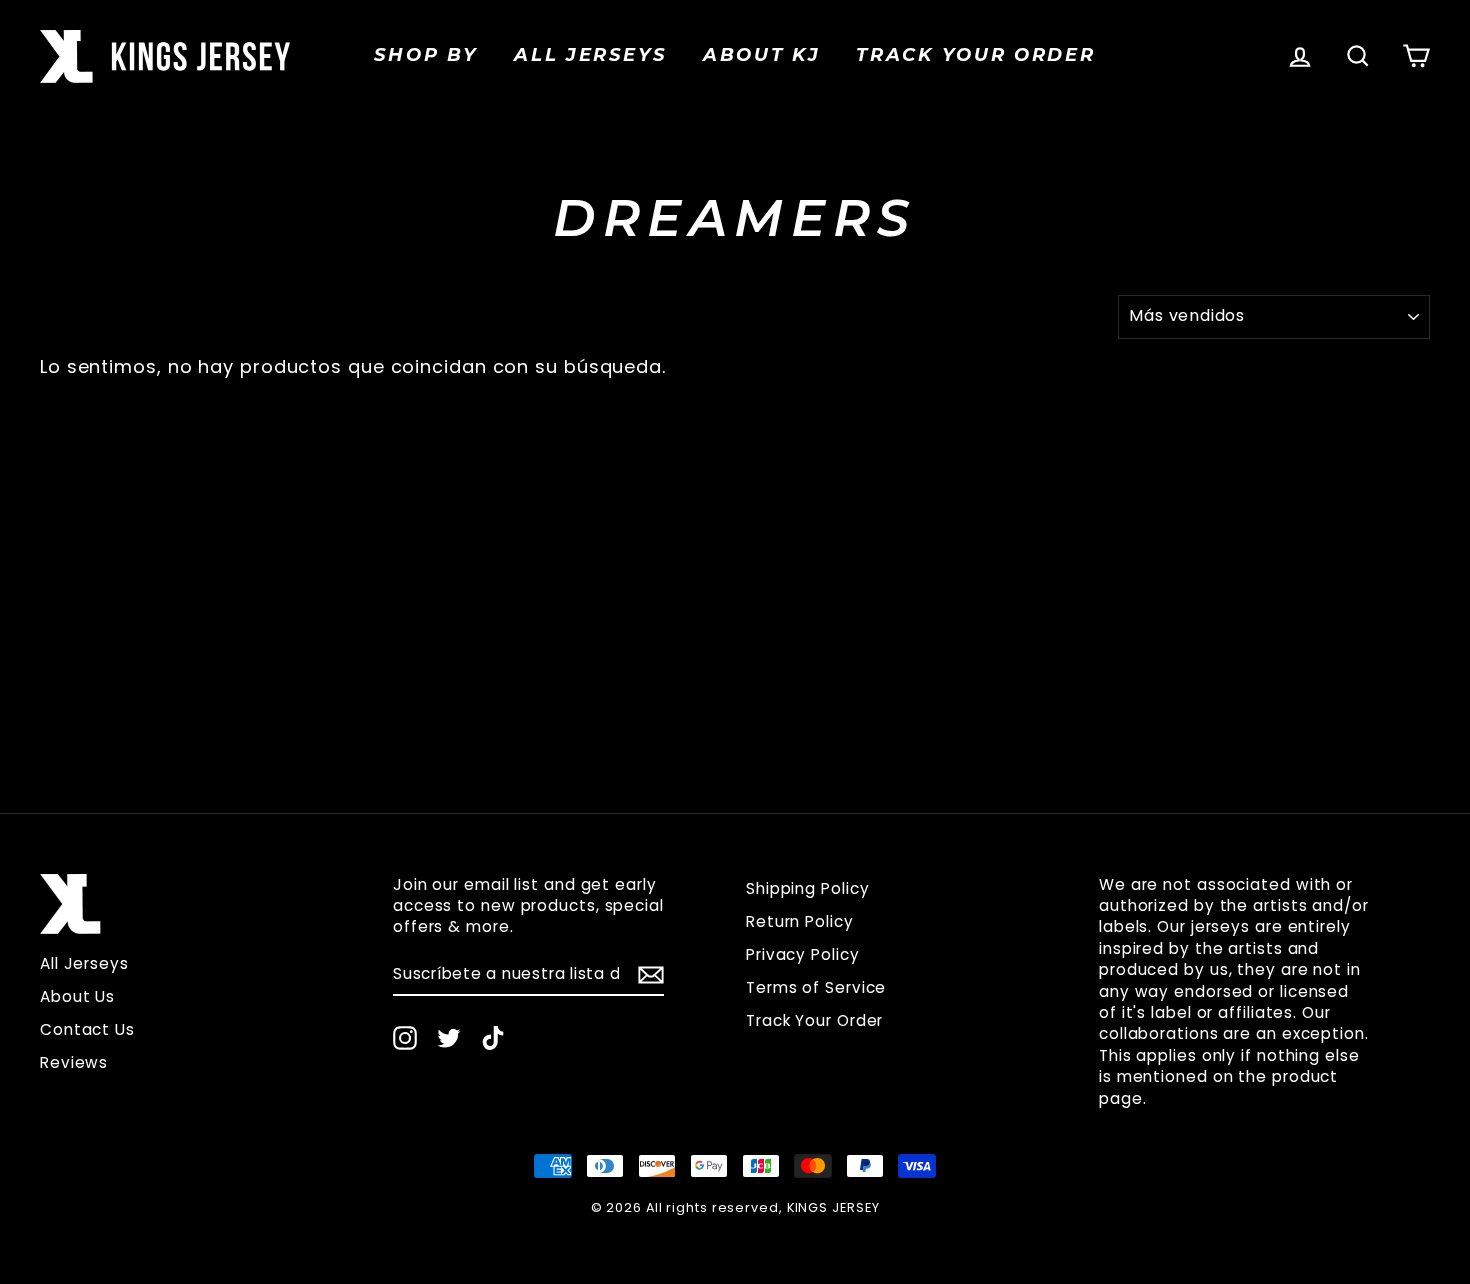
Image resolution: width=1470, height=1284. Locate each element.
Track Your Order (814, 1020)
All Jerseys (590, 55)
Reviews (74, 1062)
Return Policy (800, 921)
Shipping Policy (808, 888)
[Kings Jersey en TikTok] (493, 1038)
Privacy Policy (803, 954)
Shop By (426, 55)
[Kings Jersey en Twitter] (449, 1038)
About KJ (762, 55)
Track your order (975, 55)
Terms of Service (816, 987)
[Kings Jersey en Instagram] (405, 1038)
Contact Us (87, 1029)
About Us (77, 996)
